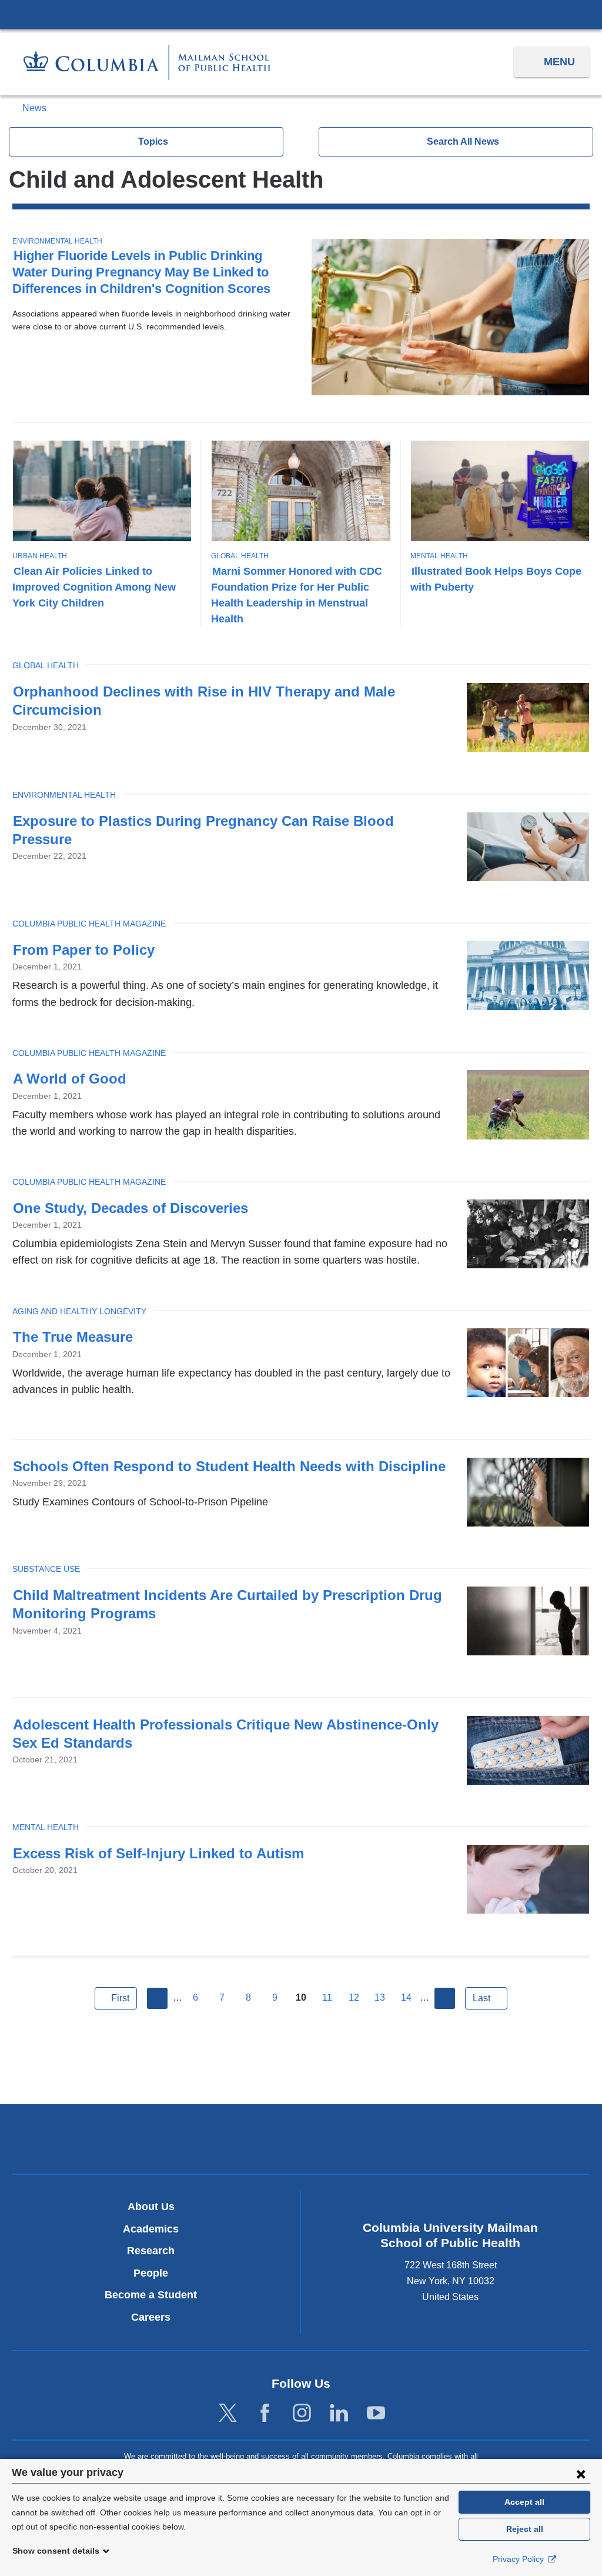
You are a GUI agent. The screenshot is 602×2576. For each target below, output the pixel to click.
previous (158, 1998)
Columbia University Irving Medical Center (301, 14)
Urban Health (40, 556)
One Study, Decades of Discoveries (131, 1208)
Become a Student (151, 2295)
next (445, 1998)
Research (151, 2251)
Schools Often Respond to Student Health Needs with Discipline (229, 1466)
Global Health (240, 556)
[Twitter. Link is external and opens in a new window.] (228, 2413)
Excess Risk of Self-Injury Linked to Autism (158, 1853)
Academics (151, 2229)
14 (406, 1997)
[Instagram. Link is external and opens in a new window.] (302, 2413)
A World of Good (70, 1079)
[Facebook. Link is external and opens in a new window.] (265, 2413)
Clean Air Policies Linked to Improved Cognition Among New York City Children (94, 587)
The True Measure (73, 1337)
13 (380, 1997)
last (481, 1998)
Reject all (525, 2529)
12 (354, 1997)
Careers (151, 2317)
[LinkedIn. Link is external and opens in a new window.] (339, 2413)
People (151, 2273)
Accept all (524, 2502)
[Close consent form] (581, 2474)
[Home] (147, 62)
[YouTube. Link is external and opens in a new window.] (376, 2413)
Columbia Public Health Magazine (89, 924)
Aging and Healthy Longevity (79, 1311)
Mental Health (439, 556)
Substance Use (46, 1569)
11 (327, 1997)
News (34, 108)
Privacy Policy (519, 2559)
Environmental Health (57, 241)
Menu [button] (559, 62)
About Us (151, 2207)
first (120, 1998)
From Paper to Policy (84, 950)
